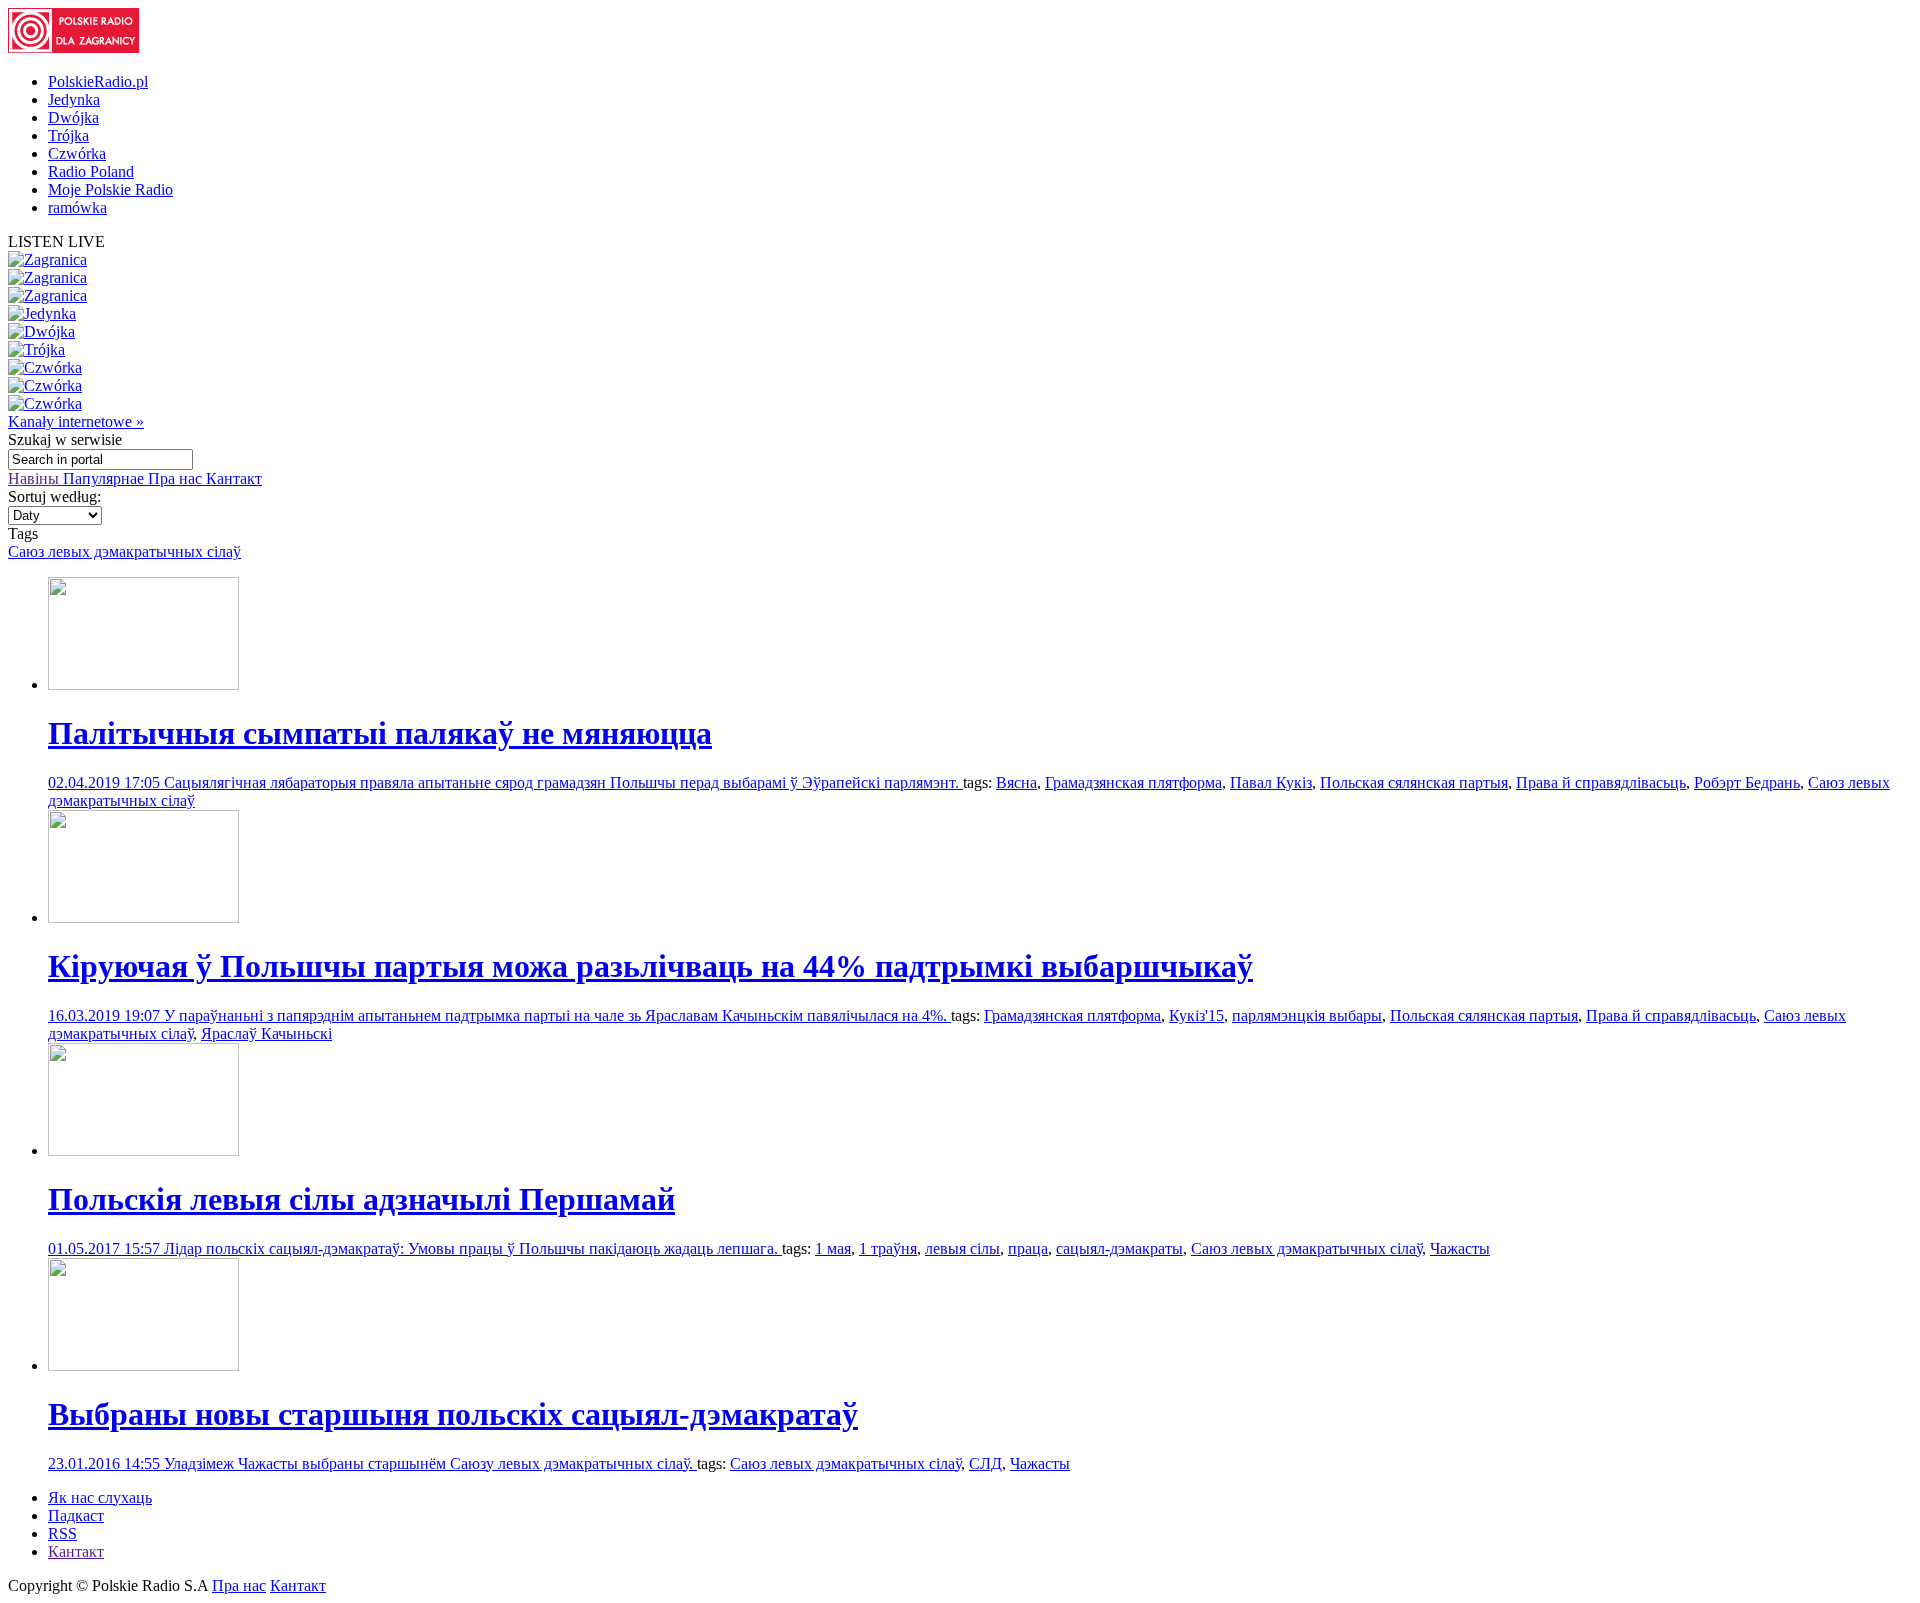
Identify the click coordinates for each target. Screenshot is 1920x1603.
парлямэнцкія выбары (1307, 1015)
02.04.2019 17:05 (106, 782)
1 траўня (888, 1248)
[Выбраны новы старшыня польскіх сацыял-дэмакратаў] (143, 1365)
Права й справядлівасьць (1601, 782)
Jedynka (74, 99)
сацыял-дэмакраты (1119, 1248)
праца (1028, 1248)
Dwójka (73, 117)
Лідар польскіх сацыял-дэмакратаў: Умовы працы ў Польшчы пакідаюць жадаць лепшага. (473, 1248)
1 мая (833, 1248)
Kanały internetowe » (76, 421)
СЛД (985, 1463)
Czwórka (77, 153)
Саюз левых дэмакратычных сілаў (124, 551)
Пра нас (177, 478)
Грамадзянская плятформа (1133, 782)
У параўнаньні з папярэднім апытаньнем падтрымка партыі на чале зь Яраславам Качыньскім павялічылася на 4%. (557, 1015)
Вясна (1016, 782)
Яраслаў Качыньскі (266, 1033)
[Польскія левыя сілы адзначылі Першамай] (143, 1150)
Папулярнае (105, 478)
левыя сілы (962, 1248)
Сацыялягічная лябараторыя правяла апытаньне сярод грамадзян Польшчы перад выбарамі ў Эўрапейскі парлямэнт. (563, 782)
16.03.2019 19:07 (106, 1015)
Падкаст (76, 1515)
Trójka (68, 135)
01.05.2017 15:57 (106, 1248)
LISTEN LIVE (56, 241)
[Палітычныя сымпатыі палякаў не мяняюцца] (143, 684)
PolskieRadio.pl (98, 81)
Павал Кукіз (1271, 782)
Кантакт (234, 478)
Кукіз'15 (1196, 1015)
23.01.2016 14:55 (106, 1463)
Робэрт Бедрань (1747, 782)
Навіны (35, 478)
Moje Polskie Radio (110, 189)
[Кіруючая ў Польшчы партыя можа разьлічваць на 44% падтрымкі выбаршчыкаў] (143, 917)
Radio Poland (91, 171)
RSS (62, 1533)
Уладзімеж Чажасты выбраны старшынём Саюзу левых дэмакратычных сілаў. (430, 1463)
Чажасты (1460, 1248)
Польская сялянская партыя (1414, 782)
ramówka (77, 207)
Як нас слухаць (100, 1497)
